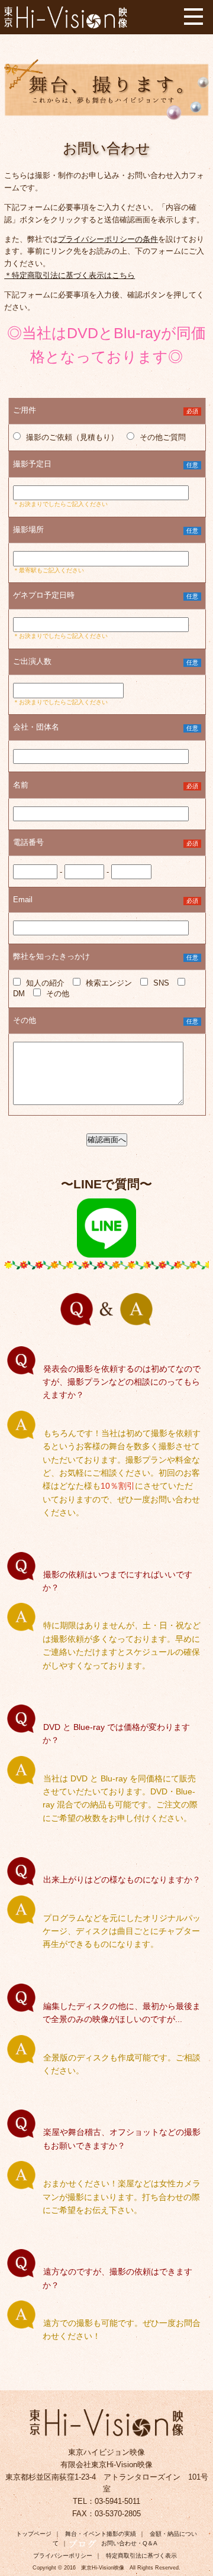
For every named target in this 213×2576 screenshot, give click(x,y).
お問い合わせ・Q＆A (129, 2543)
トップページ (34, 2534)
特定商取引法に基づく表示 (141, 2556)
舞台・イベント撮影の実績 (101, 2534)
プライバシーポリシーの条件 (108, 239)
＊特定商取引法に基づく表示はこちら (70, 275)
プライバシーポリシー (63, 2556)
